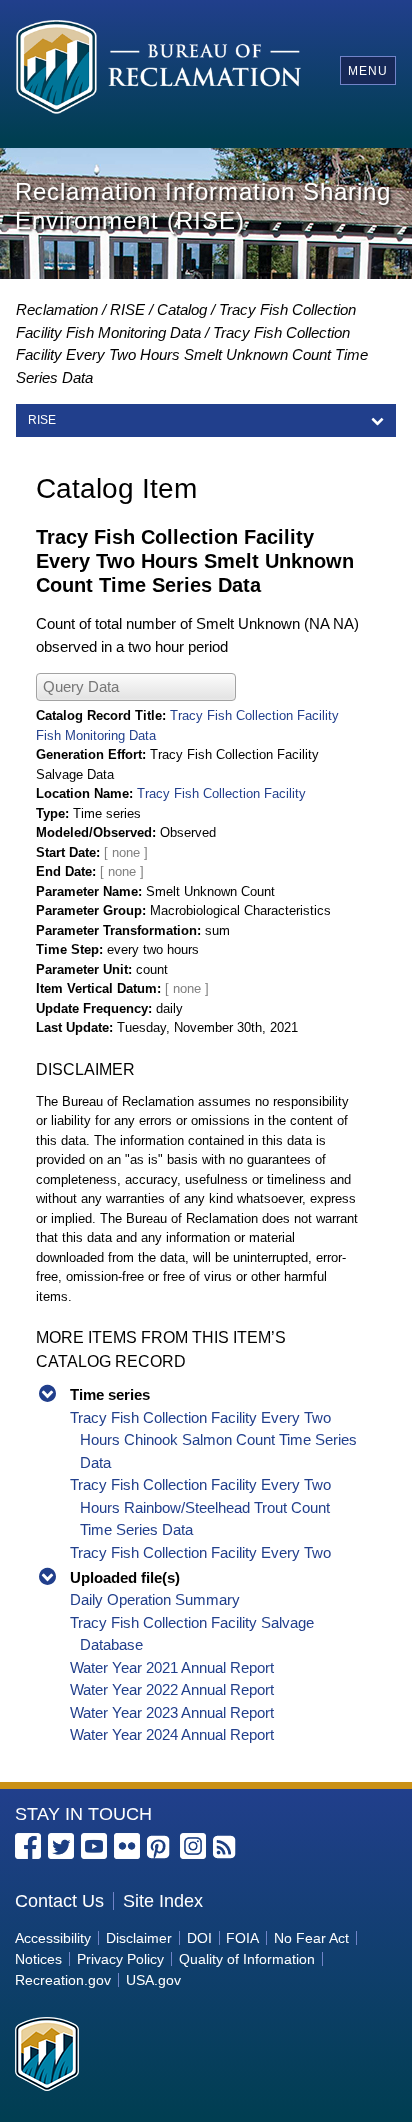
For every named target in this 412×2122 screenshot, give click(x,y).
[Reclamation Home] (158, 70)
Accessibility (53, 1938)
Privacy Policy (120, 1959)
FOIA (242, 1938)
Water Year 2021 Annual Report (172, 1667)
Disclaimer (139, 1938)
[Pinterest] (160, 1848)
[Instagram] (193, 1846)
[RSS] (226, 1848)
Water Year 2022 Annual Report (172, 1689)
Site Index (163, 1901)
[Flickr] (127, 1846)
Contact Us (59, 1901)
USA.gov (153, 1980)
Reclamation (57, 309)
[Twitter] (61, 1846)
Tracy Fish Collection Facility (221, 793)
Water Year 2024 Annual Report (172, 1734)
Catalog (182, 309)
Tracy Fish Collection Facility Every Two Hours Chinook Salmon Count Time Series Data (213, 1440)
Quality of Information (247, 1959)
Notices (38, 1959)
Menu (368, 71)
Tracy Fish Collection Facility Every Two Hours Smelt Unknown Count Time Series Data (192, 355)
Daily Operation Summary (155, 1599)
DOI (199, 1938)
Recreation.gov (63, 1980)
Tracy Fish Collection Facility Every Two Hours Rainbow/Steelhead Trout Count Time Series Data (200, 1507)
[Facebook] (28, 1846)
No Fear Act (311, 1938)
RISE (127, 309)
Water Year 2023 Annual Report (172, 1712)
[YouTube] (94, 1846)
